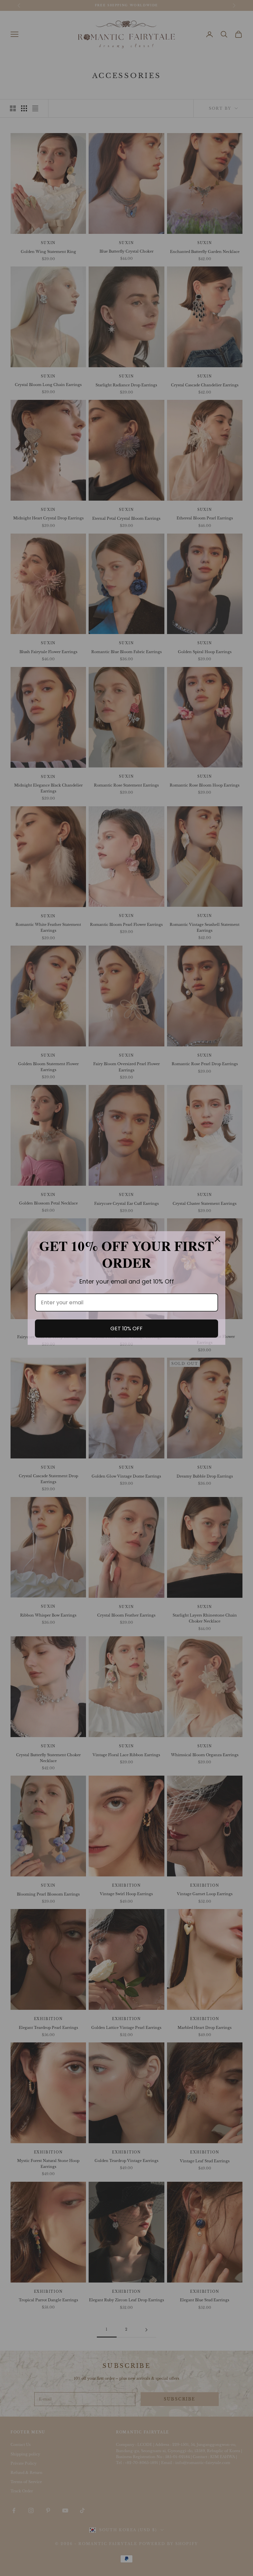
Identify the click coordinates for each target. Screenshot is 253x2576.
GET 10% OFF (126, 1329)
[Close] (217, 1239)
